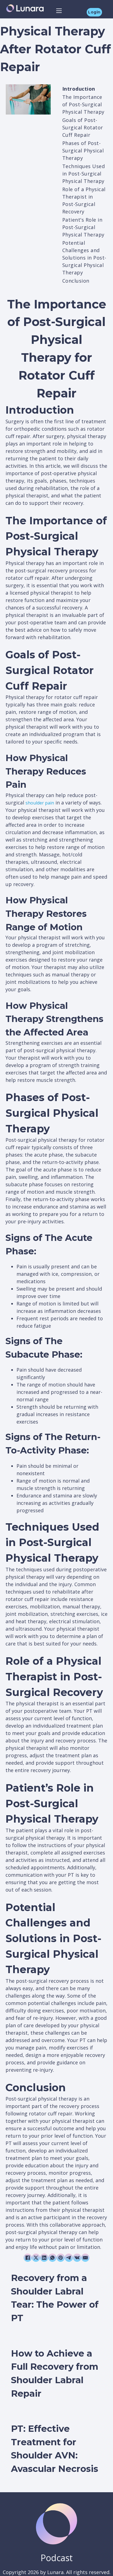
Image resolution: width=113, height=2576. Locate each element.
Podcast (57, 2558)
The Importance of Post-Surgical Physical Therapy (83, 104)
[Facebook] (28, 2258)
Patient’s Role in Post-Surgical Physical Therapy (83, 227)
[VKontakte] (77, 2258)
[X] (36, 2258)
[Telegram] (69, 2258)
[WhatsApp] (52, 2258)
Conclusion (76, 281)
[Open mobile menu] (59, 11)
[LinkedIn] (44, 2258)
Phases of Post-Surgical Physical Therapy (83, 151)
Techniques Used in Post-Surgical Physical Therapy (84, 174)
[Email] (85, 2258)
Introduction (79, 89)
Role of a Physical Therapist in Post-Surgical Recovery (84, 200)
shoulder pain (40, 803)
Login (94, 12)
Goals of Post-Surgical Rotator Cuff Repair (83, 127)
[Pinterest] (61, 2258)
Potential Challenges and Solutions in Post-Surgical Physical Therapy (84, 258)
